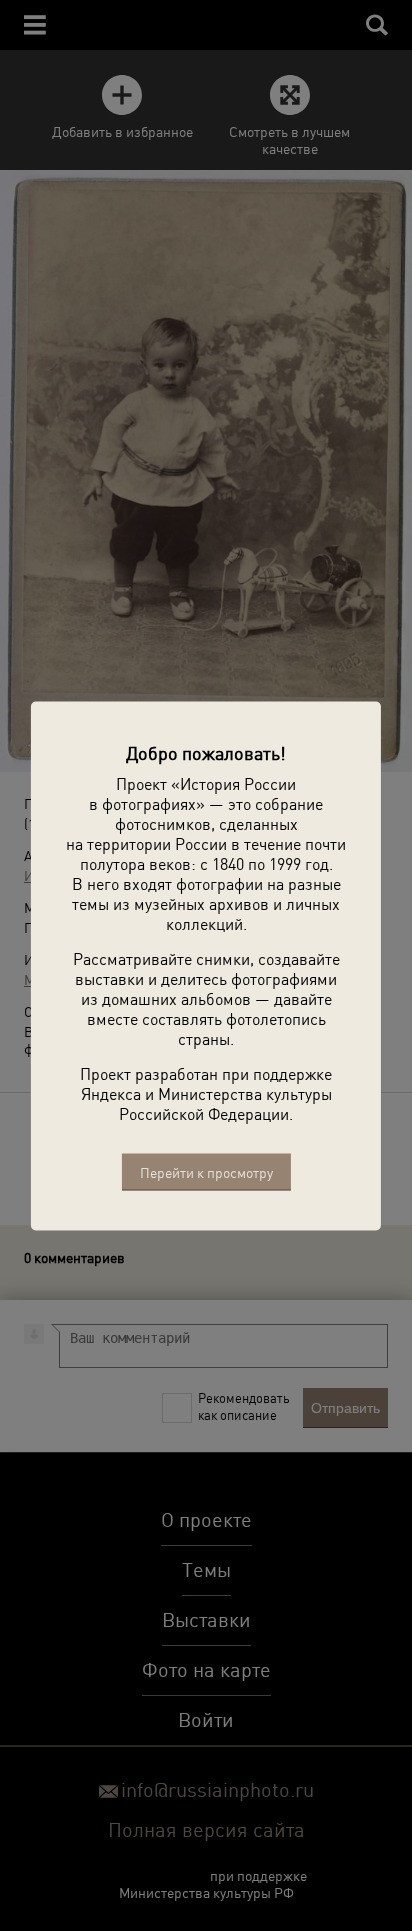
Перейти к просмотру (206, 1171)
